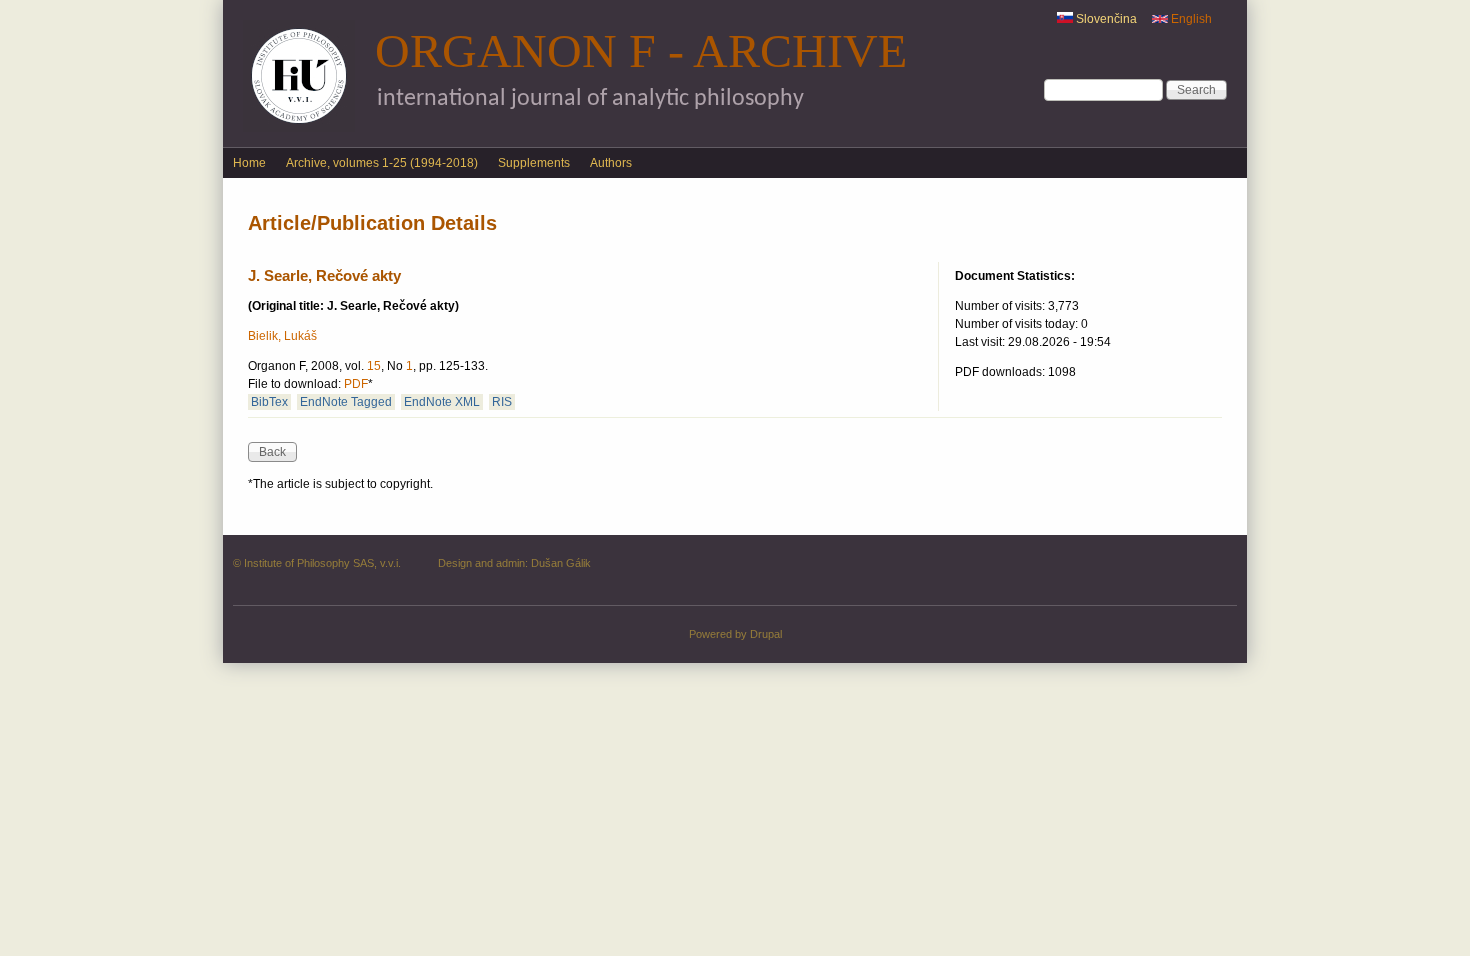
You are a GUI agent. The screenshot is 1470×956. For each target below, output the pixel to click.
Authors (611, 163)
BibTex (269, 402)
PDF (356, 384)
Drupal (766, 634)
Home (249, 163)
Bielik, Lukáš (282, 336)
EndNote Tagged (346, 402)
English (1190, 19)
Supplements (534, 163)
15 (374, 366)
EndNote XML (442, 402)
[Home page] (299, 128)
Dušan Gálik (561, 563)
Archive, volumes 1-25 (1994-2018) (382, 163)
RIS (502, 402)
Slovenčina (1105, 19)
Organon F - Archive (641, 50)
